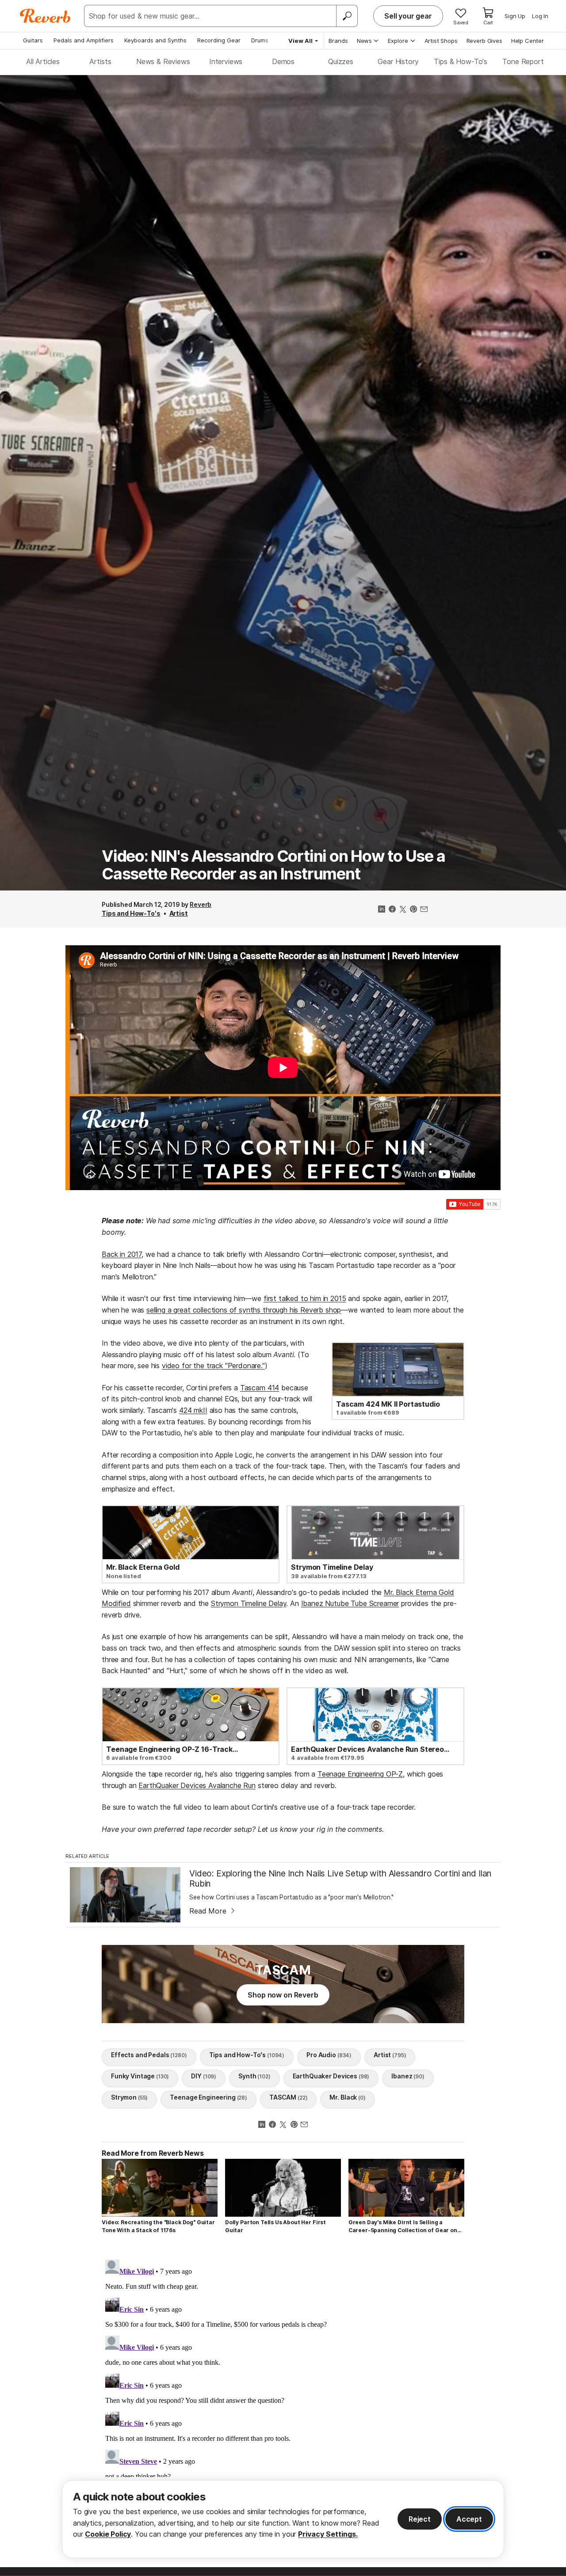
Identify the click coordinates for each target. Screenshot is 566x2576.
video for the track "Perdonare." (213, 1366)
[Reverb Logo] (45, 16)
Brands (338, 41)
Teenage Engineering (208, 2097)
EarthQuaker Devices (331, 2076)
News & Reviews (163, 61)
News (364, 41)
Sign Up (515, 16)
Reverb (201, 904)
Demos (283, 61)
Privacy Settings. (328, 2534)
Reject (420, 2519)
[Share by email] (424, 910)
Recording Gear (219, 40)
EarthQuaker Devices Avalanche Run (197, 1785)
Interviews (226, 61)
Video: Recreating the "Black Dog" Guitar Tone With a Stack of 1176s (158, 2226)
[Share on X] (403, 910)
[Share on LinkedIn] (382, 910)
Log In (540, 16)
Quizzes (341, 61)
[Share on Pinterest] (413, 910)
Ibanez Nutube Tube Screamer (350, 1603)
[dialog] (283, 2519)
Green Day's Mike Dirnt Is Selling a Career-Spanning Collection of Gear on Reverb (403, 2227)
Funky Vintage (140, 2076)
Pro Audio (329, 2055)
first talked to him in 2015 (305, 1298)
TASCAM (288, 2097)
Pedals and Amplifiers (84, 40)
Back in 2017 (122, 1254)
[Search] (347, 16)
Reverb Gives (484, 41)
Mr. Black (347, 2097)
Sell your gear (408, 16)
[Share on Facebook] (392, 910)
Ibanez (408, 2076)
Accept (469, 2519)
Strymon (129, 2097)
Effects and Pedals (149, 2055)
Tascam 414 (260, 1388)
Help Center (528, 41)
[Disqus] (283, 2367)
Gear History (398, 61)
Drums (260, 40)
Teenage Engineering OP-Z (360, 1774)
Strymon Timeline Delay (249, 1603)
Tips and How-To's (131, 913)
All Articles (43, 61)
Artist (179, 913)
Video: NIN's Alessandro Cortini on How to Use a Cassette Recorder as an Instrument (273, 865)
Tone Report (523, 61)
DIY (204, 2076)
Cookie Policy (108, 2534)
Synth (254, 2076)
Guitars (33, 40)
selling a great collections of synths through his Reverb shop (244, 1310)
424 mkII (193, 1410)
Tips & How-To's (461, 61)
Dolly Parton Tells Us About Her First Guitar (275, 2226)
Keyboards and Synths (155, 40)
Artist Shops (441, 41)
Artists (100, 61)
